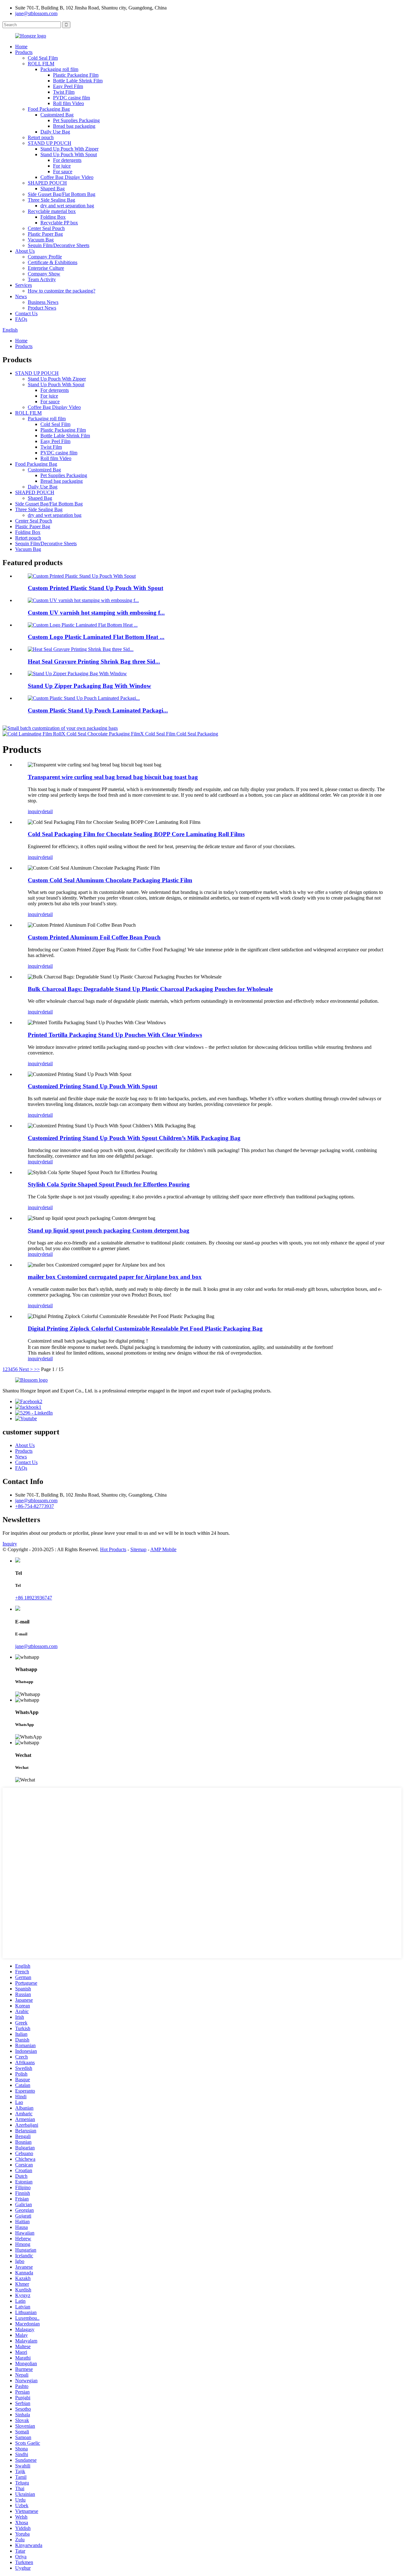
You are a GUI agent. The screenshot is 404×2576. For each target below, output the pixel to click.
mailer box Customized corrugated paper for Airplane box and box (115, 1277)
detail (47, 811)
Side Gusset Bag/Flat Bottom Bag (62, 194)
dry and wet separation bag (67, 206)
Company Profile (45, 257)
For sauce (63, 171)
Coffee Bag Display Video (67, 177)
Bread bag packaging (74, 126)
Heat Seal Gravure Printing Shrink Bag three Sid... (94, 662)
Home (21, 47)
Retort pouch (41, 137)
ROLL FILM (41, 64)
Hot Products (113, 1549)
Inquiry (10, 1544)
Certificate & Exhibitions (53, 262)
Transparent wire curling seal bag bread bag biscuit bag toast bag (113, 777)
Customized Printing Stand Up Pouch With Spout (92, 1086)
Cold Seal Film (43, 58)
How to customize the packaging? (62, 291)
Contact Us (26, 313)
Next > (26, 1369)
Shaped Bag (53, 189)
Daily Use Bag (55, 132)
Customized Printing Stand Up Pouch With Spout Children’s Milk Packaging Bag (134, 1138)
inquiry (35, 811)
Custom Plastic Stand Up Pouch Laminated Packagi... (98, 710)
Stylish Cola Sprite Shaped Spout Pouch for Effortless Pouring (109, 1184)
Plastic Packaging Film (76, 75)
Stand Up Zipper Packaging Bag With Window (89, 686)
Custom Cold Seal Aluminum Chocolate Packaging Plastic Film (110, 880)
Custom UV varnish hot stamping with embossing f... (96, 613)
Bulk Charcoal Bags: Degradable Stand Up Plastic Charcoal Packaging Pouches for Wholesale (150, 989)
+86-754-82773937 (35, 1506)
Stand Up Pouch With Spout (69, 154)
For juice (62, 166)
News (21, 296)
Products (24, 52)
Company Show (44, 274)
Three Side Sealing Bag (51, 200)
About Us (25, 251)
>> (37, 1369)
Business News (43, 302)
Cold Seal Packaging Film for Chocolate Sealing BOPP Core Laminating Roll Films (136, 834)
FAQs (21, 319)
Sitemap (138, 1549)
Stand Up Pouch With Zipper (69, 149)
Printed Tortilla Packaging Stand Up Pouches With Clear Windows (115, 1035)
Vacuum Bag (41, 240)
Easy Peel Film (68, 86)
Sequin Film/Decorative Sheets (59, 245)
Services (24, 285)
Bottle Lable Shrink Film (78, 81)
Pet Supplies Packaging (76, 120)
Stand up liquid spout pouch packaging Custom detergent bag (109, 1230)
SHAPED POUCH (47, 183)
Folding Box (53, 217)
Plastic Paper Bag (45, 234)
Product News (42, 308)
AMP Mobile (163, 1549)
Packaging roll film (59, 69)
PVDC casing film (71, 98)
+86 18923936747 (34, 1598)
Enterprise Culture (46, 268)
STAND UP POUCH (50, 143)
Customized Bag (57, 115)
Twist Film (64, 92)
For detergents (67, 160)
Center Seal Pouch (46, 228)
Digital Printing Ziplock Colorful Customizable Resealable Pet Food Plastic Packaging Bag (145, 1329)
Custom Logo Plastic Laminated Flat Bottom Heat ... (96, 637)
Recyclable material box (52, 211)
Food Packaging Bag (49, 109)
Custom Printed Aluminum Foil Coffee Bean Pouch (94, 937)
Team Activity (42, 279)
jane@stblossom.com (36, 13)
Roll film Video (68, 103)
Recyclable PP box (59, 223)
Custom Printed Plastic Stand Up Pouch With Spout (95, 588)
